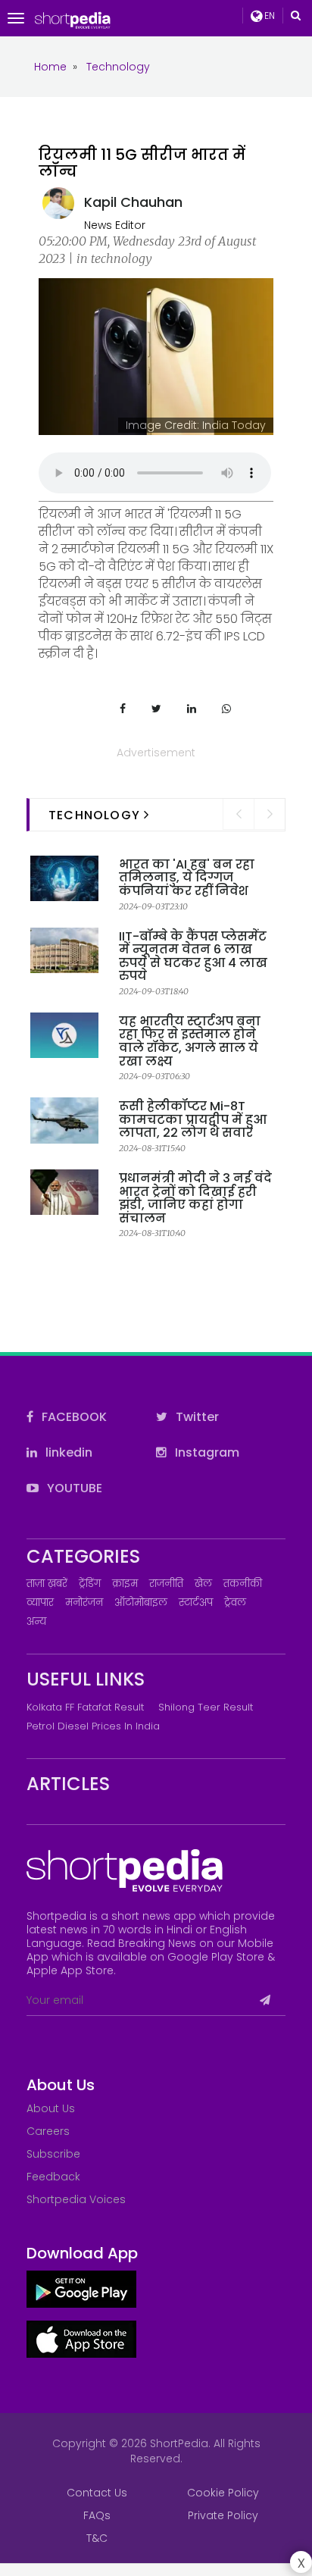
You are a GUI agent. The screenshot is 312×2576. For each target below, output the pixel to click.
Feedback (53, 2177)
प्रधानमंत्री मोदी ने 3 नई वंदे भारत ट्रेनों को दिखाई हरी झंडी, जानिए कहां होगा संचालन (195, 1198)
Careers (48, 2131)
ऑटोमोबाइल (141, 1603)
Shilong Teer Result (206, 1707)
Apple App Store (70, 1970)
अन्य (36, 1621)
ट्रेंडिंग (90, 1584)
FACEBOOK (73, 1417)
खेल (203, 1584)
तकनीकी (243, 1584)
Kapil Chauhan (133, 202)
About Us (51, 2108)
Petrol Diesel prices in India (93, 1726)
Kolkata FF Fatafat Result (85, 1707)
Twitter (196, 1417)
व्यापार (40, 1603)
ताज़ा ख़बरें (47, 1584)
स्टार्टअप (196, 1603)
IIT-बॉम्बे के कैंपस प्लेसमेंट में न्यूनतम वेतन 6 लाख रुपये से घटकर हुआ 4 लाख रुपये (193, 956)
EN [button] (268, 16)
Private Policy (223, 2515)
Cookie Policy (223, 2493)
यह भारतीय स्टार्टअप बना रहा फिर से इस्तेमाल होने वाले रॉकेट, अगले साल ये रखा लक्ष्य (190, 1041)
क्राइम (125, 1584)
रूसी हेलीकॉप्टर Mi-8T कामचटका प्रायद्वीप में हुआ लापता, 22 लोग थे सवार (193, 1119)
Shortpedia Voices (76, 2199)
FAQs (97, 2515)
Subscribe (53, 2154)
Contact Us (97, 2493)
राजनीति (166, 1584)
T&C (97, 2538)
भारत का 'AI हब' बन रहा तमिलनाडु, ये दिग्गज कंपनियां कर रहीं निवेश (187, 878)
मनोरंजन (84, 1603)
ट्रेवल (235, 1603)
